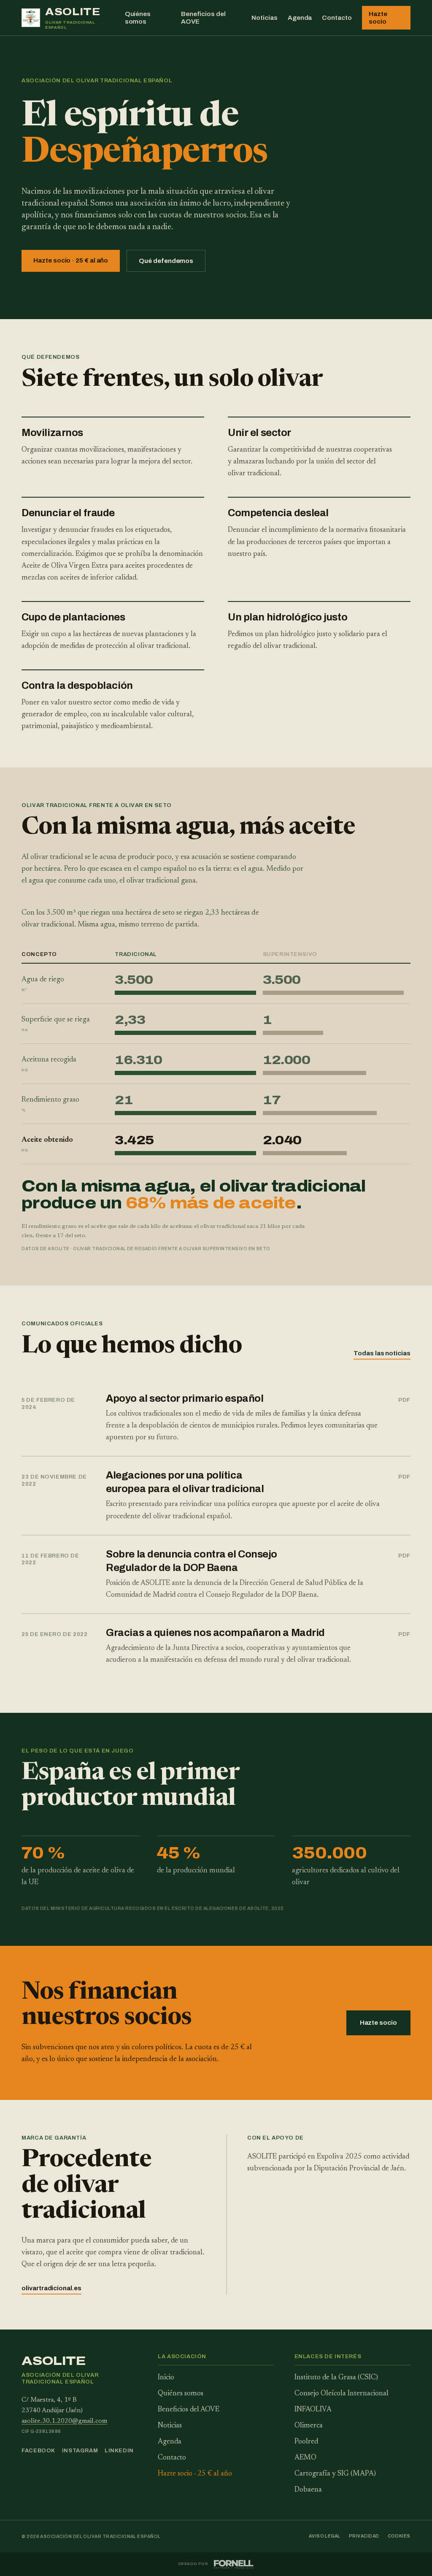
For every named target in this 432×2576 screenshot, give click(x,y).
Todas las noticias (382, 1353)
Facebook (38, 2451)
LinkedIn (119, 2451)
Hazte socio (378, 18)
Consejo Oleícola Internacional (342, 2394)
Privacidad (364, 2536)
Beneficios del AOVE (203, 18)
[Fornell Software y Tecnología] (234, 2564)
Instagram (80, 2451)
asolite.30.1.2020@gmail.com (64, 2421)
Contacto (337, 18)
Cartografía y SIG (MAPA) (335, 2474)
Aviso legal (325, 2536)
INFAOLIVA (313, 2410)
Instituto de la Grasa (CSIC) (336, 2378)
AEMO (305, 2458)
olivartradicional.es (51, 2288)
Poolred (306, 2442)
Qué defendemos (166, 261)
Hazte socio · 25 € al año (71, 260)
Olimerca (309, 2426)
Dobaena (308, 2490)
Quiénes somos (138, 18)
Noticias (264, 18)
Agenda (300, 18)
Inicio (166, 2378)
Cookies (399, 2536)
